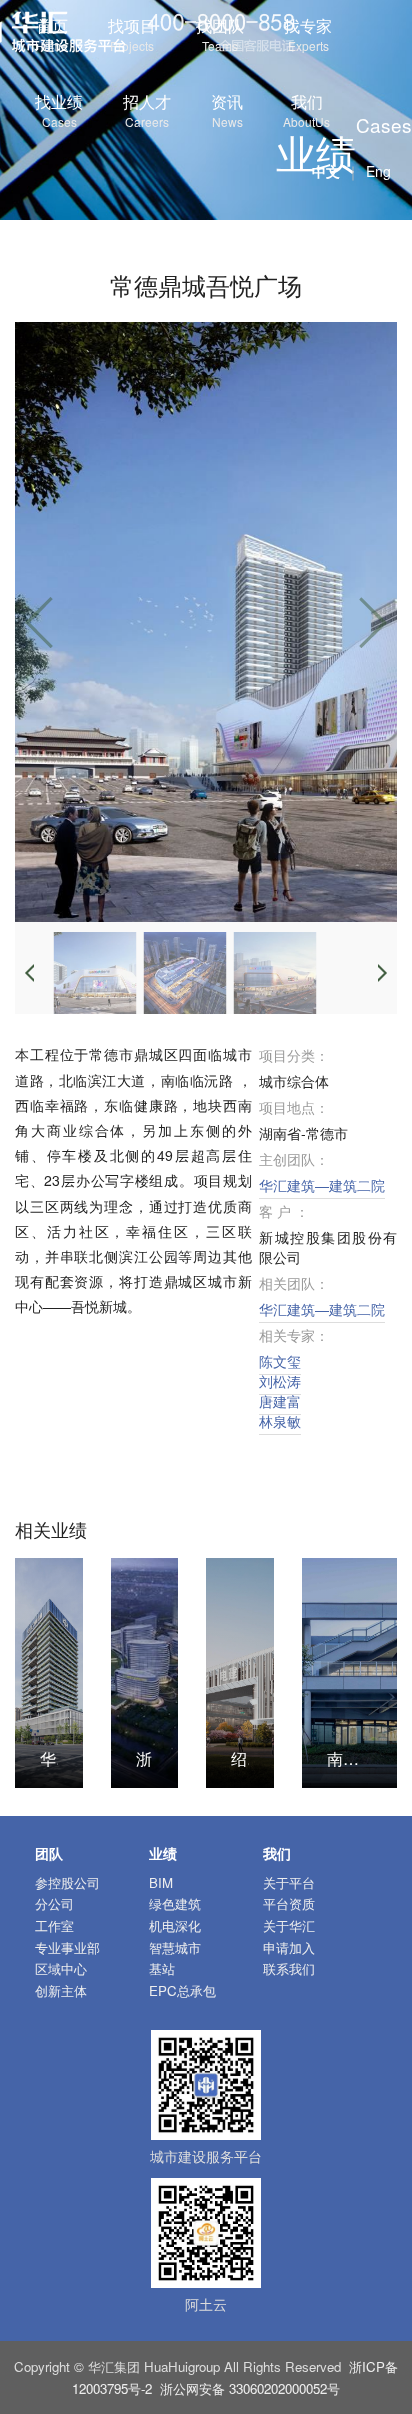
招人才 (147, 110)
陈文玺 (280, 1361)
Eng (378, 171)
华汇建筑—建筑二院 (322, 1185)
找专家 (308, 34)
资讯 (227, 110)
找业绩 (59, 110)
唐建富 (280, 1401)
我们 (306, 110)
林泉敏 (280, 1421)
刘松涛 (280, 1381)
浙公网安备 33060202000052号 (250, 2388)
